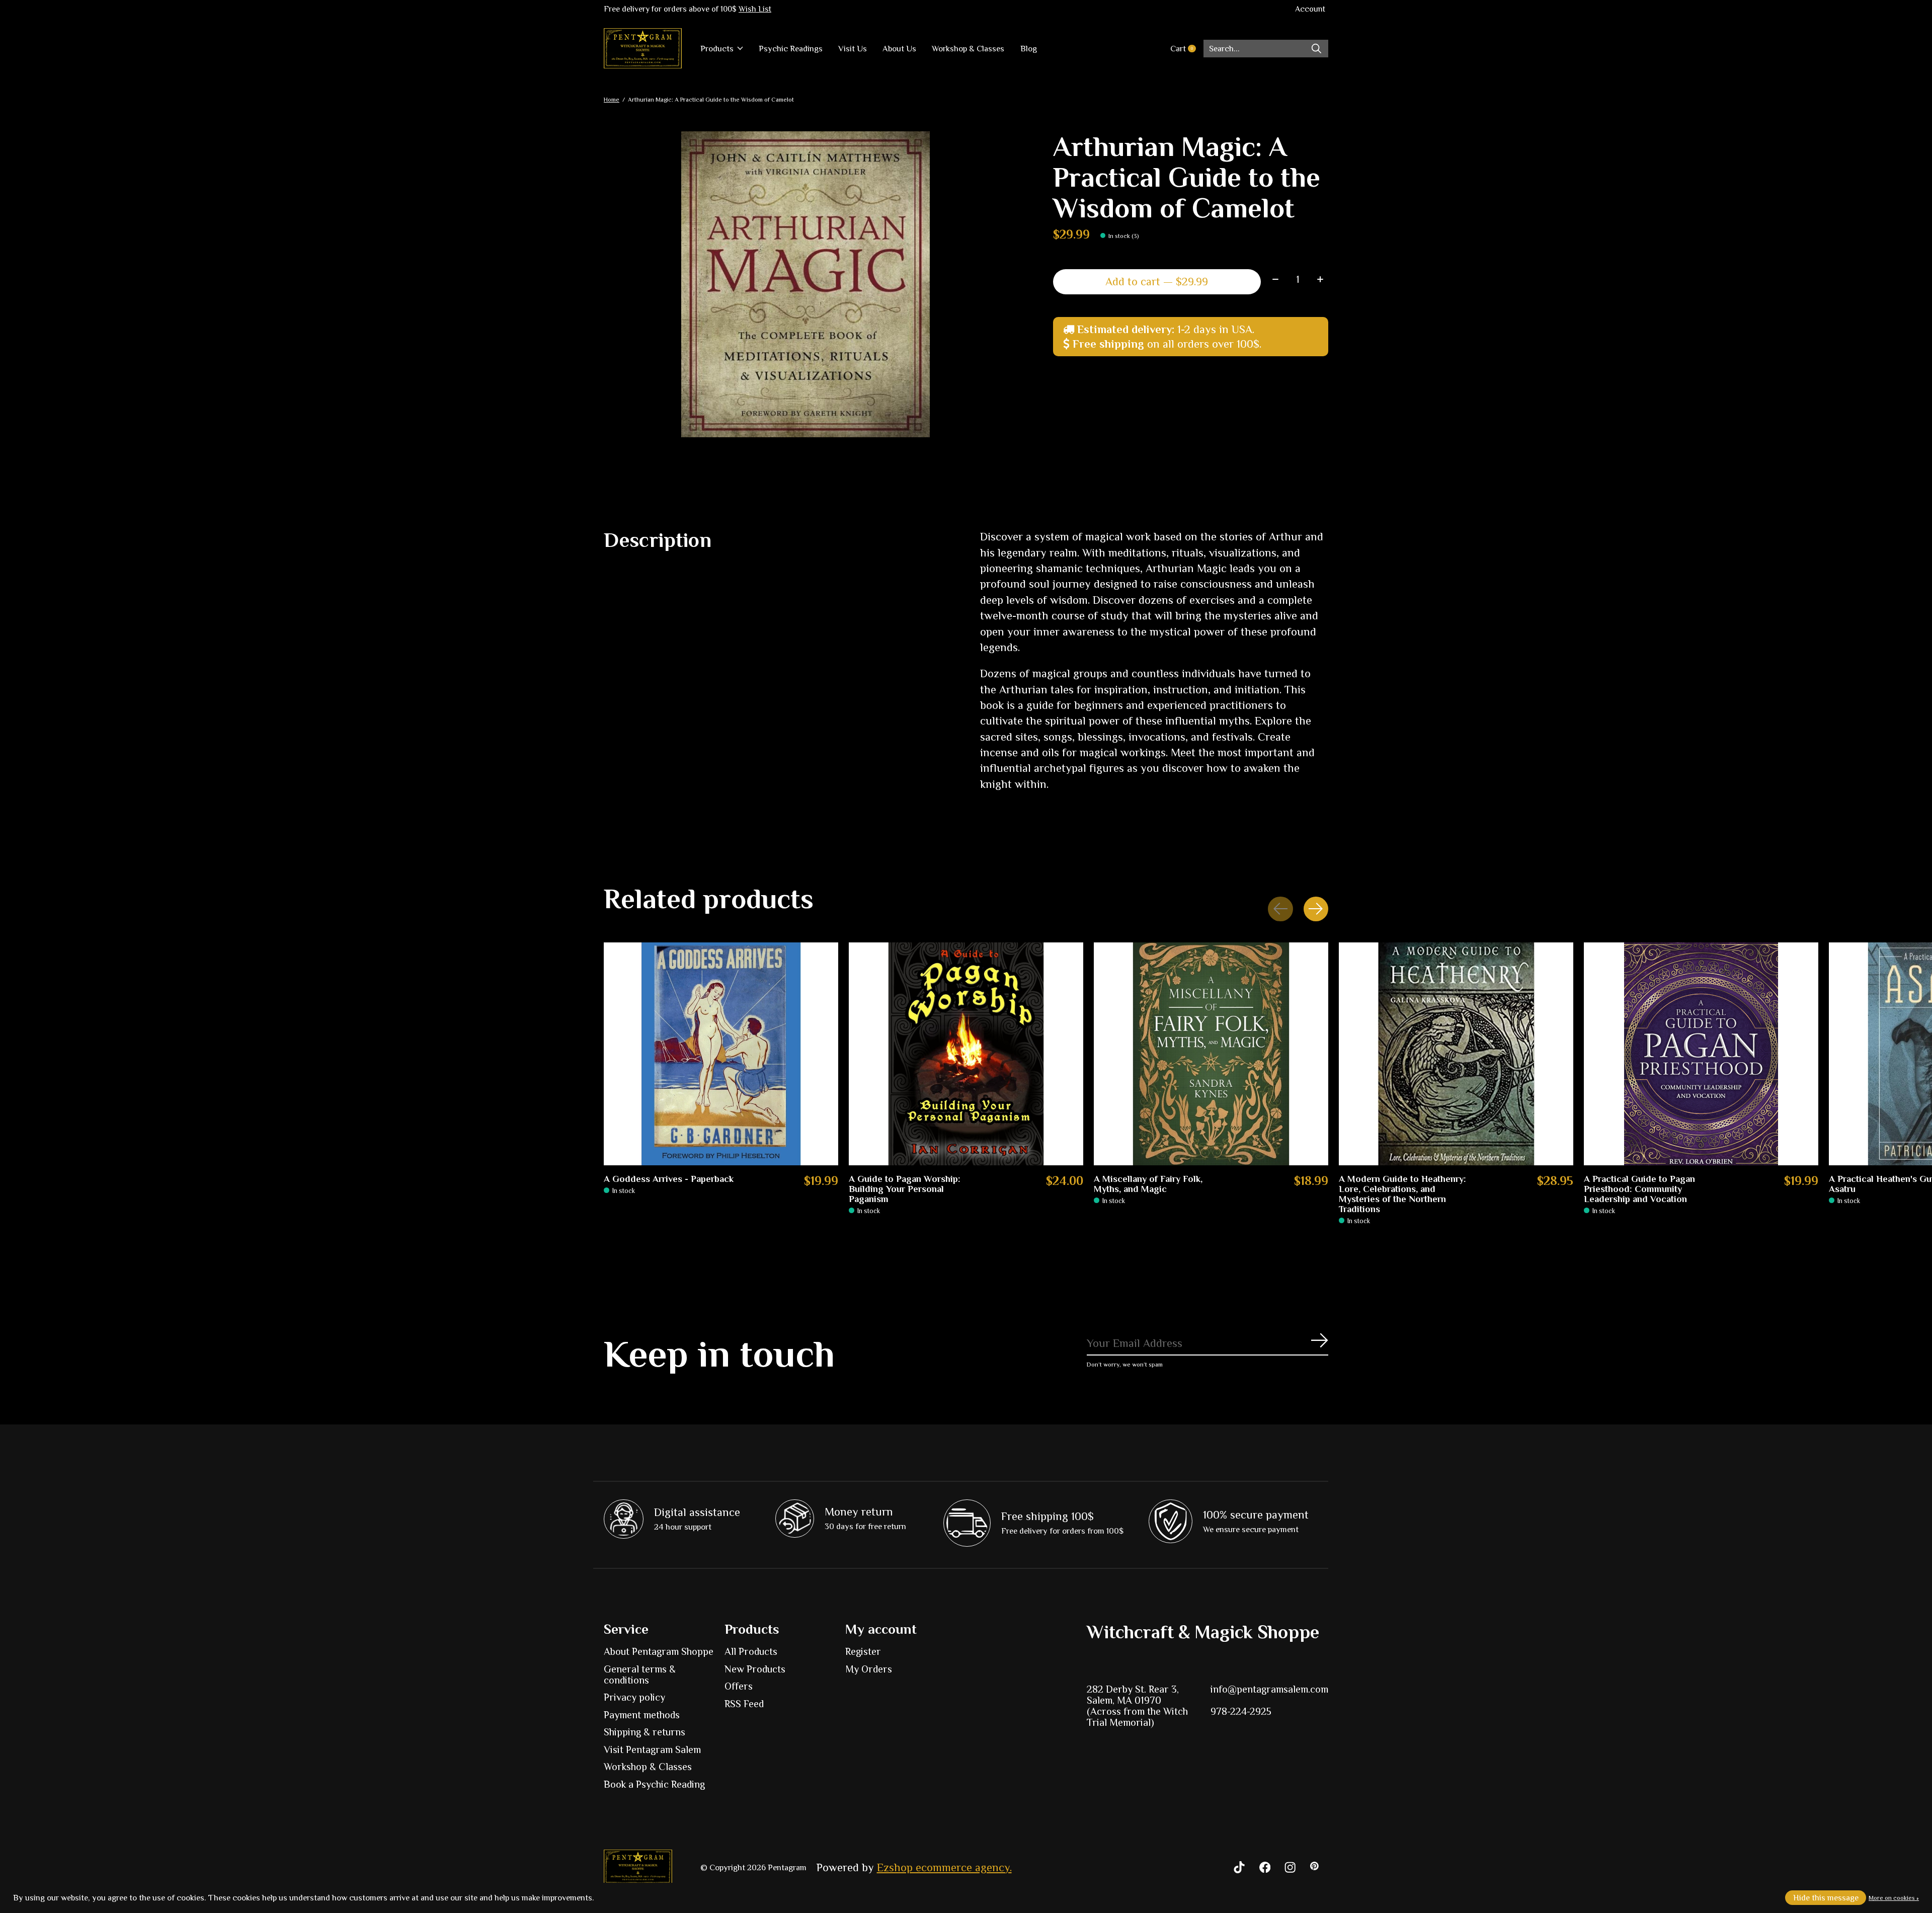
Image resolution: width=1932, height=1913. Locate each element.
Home (612, 100)
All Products (751, 1651)
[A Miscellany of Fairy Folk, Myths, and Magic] (1211, 1054)
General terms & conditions (640, 1675)
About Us (899, 49)
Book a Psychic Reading (654, 1784)
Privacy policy (634, 1697)
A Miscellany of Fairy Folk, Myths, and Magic (1148, 1184)
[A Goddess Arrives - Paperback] (721, 1054)
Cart (1187, 49)
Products (717, 49)
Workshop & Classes (968, 49)
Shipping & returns (645, 1732)
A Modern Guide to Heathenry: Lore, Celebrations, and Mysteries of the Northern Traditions (1402, 1194)
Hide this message (1826, 1898)
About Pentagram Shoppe (659, 1651)
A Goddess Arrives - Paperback (669, 1179)
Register (863, 1651)
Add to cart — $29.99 (1157, 282)
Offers (739, 1686)
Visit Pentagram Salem (652, 1749)
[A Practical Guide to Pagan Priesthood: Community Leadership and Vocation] (1701, 1054)
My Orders (869, 1669)
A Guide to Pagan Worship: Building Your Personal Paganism (905, 1189)
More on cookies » (1894, 1898)
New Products (755, 1669)
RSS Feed (744, 1704)
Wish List (755, 9)
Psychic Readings (791, 49)
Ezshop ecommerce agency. (944, 1867)
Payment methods (642, 1715)
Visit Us (853, 49)
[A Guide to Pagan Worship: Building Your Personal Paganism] (966, 1054)
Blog (1029, 49)
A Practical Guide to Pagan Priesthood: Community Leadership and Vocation (1639, 1189)
